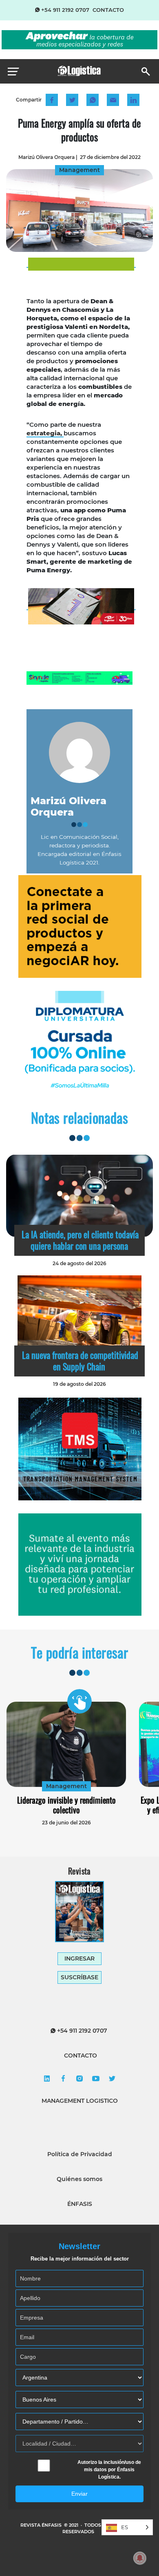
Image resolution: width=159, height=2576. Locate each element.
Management (66, 1786)
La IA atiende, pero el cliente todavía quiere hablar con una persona (80, 1240)
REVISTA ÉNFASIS (42, 2525)
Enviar (79, 2494)
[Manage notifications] (140, 2558)
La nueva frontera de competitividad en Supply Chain (80, 1361)
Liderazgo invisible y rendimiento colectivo (66, 1805)
